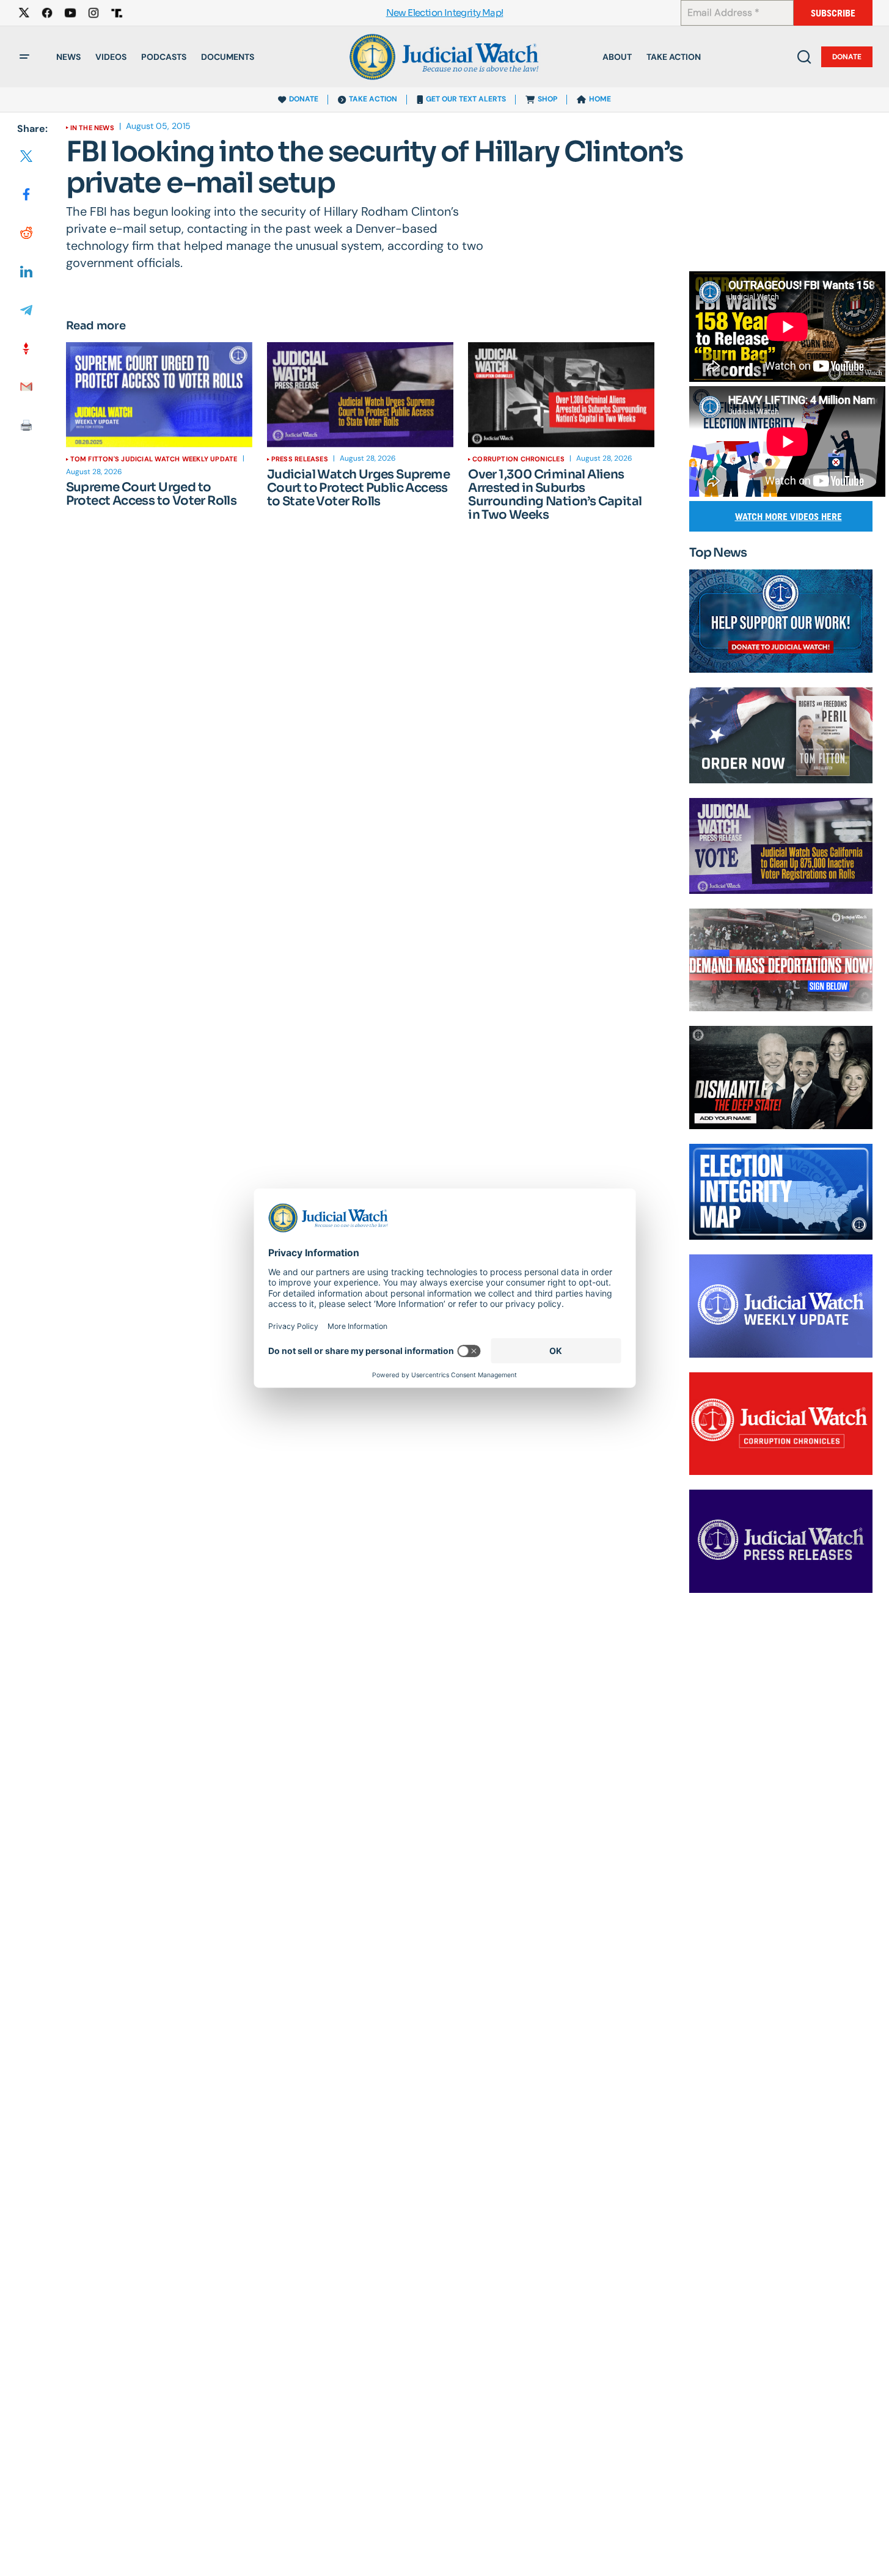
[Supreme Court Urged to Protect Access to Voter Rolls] (159, 395)
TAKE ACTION (373, 99)
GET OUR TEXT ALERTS (466, 99)
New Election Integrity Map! (445, 13)
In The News (92, 128)
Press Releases (300, 459)
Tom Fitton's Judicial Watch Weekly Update (154, 459)
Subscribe (833, 13)
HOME (600, 99)
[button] (24, 57)
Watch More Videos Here (788, 517)
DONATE (304, 99)
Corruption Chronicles (518, 459)
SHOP (547, 99)
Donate (847, 57)
